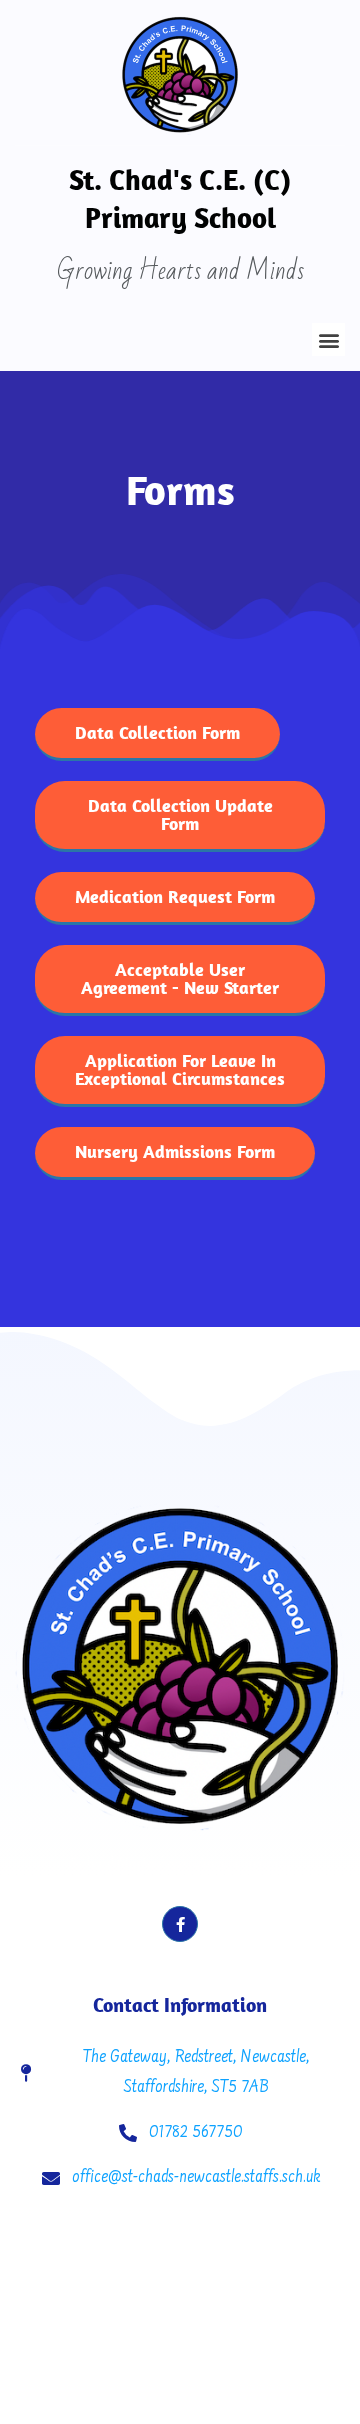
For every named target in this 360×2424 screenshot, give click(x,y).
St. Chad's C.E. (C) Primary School (180, 198)
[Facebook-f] (180, 1924)
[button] (328, 339)
